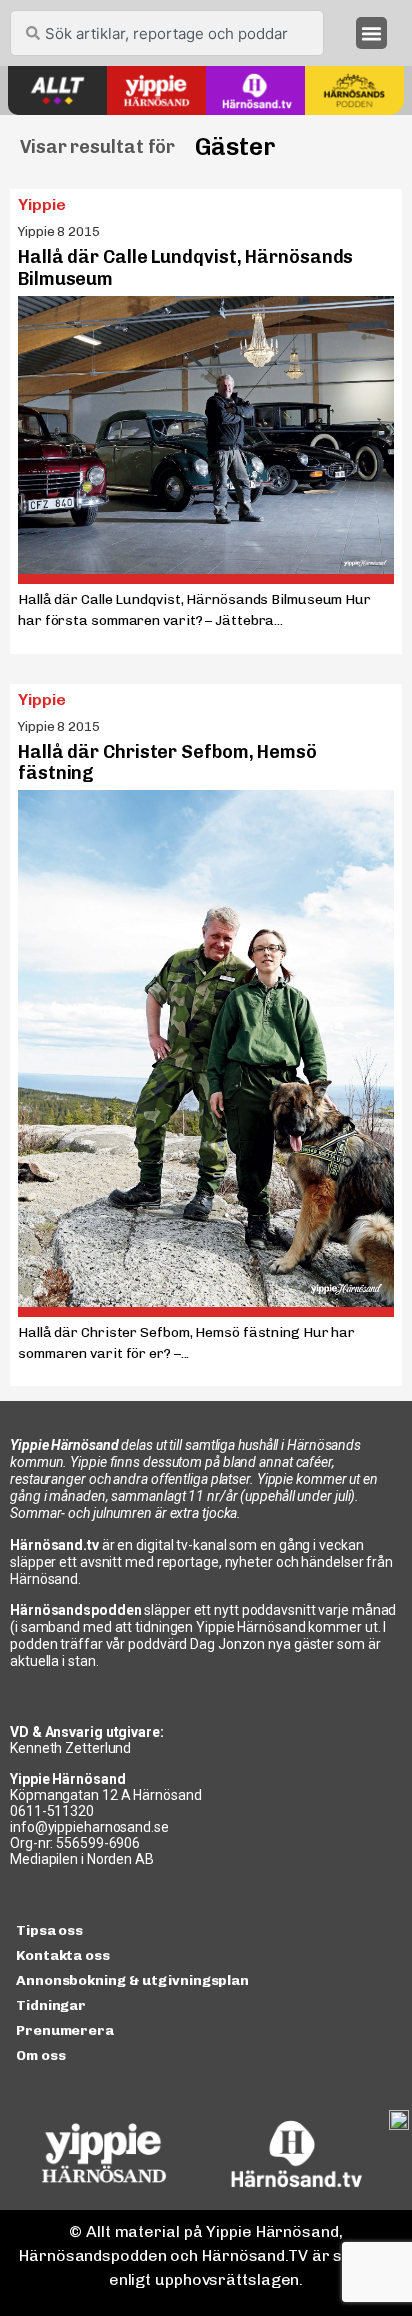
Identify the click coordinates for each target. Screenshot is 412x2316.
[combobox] (167, 33)
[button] (372, 33)
